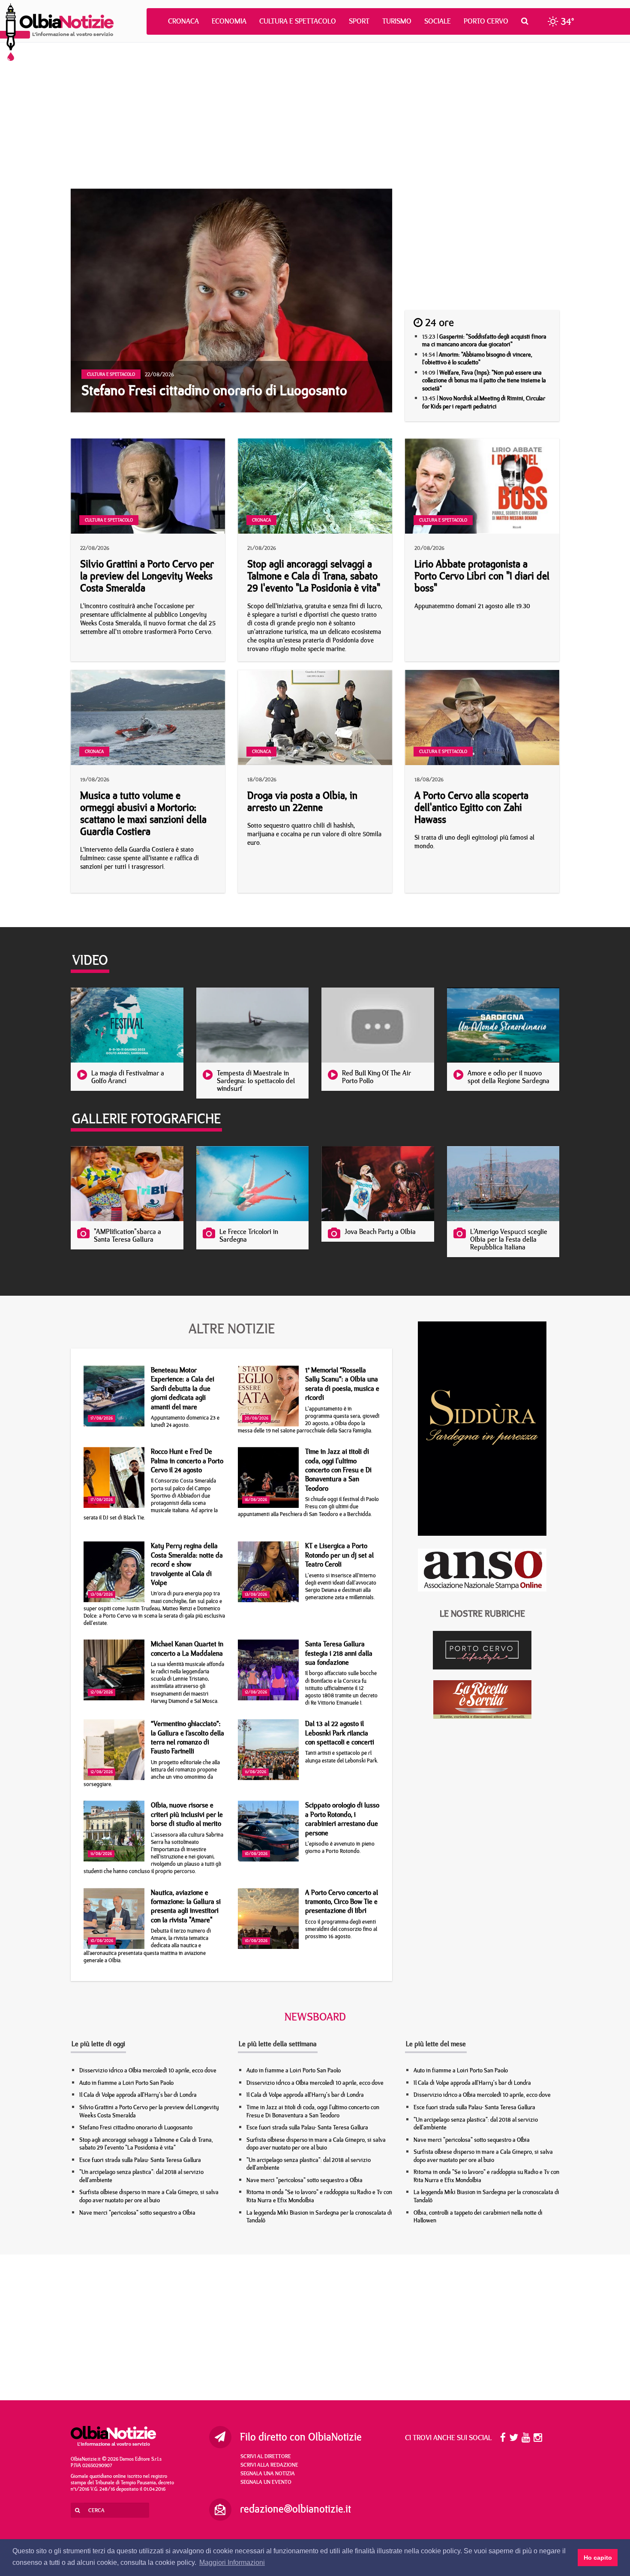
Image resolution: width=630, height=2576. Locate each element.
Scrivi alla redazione (269, 2465)
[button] (527, 21)
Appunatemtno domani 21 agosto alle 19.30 (472, 606)
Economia (229, 21)
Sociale (438, 21)
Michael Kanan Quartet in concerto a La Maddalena (187, 1648)
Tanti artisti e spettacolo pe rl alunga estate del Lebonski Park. (342, 1756)
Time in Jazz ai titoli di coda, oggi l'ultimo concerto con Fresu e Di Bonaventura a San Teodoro (338, 1470)
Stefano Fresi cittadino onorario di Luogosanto (136, 2127)
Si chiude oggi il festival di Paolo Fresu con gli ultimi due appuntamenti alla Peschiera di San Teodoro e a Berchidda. (308, 1506)
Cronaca (183, 21)
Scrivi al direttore (266, 2456)
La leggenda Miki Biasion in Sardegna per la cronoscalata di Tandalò (319, 2217)
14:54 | (477, 359)
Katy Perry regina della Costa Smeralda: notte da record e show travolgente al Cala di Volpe (187, 1564)
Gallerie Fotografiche (146, 1118)
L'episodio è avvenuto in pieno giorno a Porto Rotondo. (340, 1847)
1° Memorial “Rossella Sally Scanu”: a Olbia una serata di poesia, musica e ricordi (342, 1384)
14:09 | (484, 380)
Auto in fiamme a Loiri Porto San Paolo (126, 2083)
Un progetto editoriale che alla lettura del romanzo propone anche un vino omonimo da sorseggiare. (152, 1773)
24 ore (438, 322)
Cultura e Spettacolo (298, 21)
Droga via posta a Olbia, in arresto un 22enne (302, 801)
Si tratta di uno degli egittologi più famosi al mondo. (474, 842)
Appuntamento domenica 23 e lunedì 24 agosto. (185, 1421)
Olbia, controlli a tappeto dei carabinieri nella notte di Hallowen (478, 2217)
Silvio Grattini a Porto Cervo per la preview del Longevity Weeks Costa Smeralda (147, 576)
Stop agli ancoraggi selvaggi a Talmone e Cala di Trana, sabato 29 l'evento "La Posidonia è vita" (314, 576)
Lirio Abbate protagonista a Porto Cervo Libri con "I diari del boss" (482, 576)
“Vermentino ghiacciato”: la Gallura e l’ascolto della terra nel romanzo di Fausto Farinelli (187, 1737)
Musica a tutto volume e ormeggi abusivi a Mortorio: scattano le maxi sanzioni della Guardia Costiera (143, 813)
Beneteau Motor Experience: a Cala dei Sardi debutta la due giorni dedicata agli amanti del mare (183, 1388)
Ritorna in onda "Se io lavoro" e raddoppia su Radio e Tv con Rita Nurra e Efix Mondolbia (319, 2196)
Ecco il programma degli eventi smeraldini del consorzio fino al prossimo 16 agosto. (341, 1929)
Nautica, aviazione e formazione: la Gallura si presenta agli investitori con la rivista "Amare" (186, 1906)
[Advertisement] (315, 116)
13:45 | (484, 402)
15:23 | (484, 341)
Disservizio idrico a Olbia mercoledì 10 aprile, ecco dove (148, 2070)
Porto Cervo (486, 21)
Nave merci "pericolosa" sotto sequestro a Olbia (137, 2213)
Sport (359, 21)
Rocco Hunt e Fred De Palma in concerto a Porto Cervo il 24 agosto (187, 1461)
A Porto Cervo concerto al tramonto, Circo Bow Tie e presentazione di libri (342, 1902)
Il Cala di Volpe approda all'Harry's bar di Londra (138, 2095)
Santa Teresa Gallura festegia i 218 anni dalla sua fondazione (339, 1653)
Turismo (397, 21)
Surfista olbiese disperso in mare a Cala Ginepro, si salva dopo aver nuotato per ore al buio (149, 2196)
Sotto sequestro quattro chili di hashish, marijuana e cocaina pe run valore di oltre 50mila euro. (314, 834)
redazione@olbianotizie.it (295, 2509)
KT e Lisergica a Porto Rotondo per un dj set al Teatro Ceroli (339, 1555)
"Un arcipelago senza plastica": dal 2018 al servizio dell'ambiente (141, 2176)
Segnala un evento (266, 2482)
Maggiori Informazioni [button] (232, 2562)
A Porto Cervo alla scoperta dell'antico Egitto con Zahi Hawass (471, 807)
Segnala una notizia (268, 2473)
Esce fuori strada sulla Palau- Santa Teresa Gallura (140, 2160)
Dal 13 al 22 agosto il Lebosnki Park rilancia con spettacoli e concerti (340, 1733)
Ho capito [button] (598, 2558)
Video (90, 960)
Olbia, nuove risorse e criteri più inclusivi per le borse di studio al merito (187, 1814)
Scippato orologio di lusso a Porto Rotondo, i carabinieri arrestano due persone (342, 1819)
